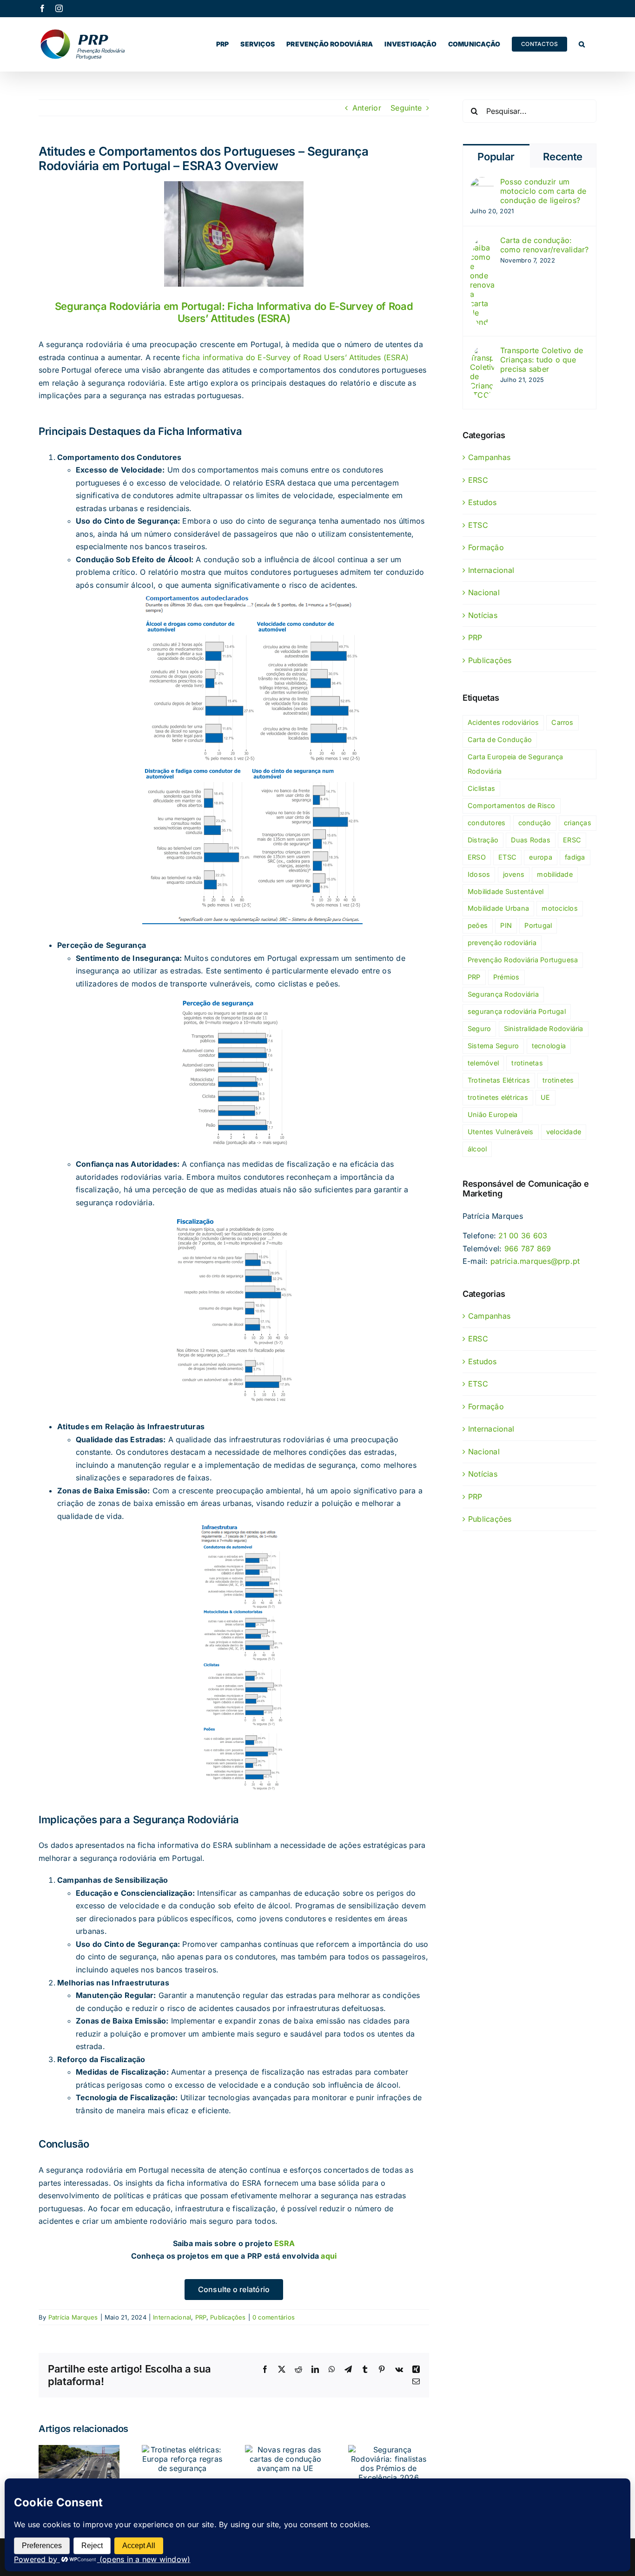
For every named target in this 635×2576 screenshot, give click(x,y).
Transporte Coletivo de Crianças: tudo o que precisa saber (542, 360)
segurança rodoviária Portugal (517, 1011)
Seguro (479, 1028)
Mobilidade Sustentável (506, 891)
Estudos (483, 502)
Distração (483, 840)
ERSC (478, 480)
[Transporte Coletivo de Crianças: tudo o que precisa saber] (482, 352)
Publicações (228, 2317)
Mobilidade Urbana (498, 908)
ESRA (284, 2243)
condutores (486, 823)
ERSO (477, 857)
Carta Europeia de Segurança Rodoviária (515, 764)
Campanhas (489, 457)
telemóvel (483, 1063)
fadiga (575, 857)
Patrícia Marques (73, 2317)
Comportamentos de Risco (512, 805)
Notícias (483, 615)
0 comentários (274, 2317)
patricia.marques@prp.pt (535, 1261)
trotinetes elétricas (498, 1097)
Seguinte (406, 108)
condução (535, 823)
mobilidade (555, 874)
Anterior (367, 108)
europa (540, 857)
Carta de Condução (500, 739)
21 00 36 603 (523, 1235)
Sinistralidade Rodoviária (544, 1028)
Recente (563, 157)
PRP (201, 2317)
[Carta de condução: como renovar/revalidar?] (482, 242)
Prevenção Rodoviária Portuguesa (523, 960)
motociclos (559, 908)
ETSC (478, 525)
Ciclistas (481, 788)
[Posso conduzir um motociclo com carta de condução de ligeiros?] (482, 183)
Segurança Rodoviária (503, 994)
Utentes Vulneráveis (501, 1132)
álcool (477, 1149)
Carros (562, 722)
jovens (514, 874)
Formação (486, 547)
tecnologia (549, 1046)
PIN (506, 925)
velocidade (564, 1132)
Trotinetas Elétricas (499, 1080)
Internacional (172, 2317)
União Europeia (493, 1114)
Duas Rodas (530, 840)
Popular (496, 157)
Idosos (479, 874)
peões (478, 925)
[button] (582, 44)
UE (545, 1097)
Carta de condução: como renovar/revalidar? (545, 245)
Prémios (506, 977)
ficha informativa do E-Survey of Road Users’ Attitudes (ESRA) (295, 357)
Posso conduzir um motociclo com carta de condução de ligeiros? (543, 191)
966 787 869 (528, 1249)
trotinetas (527, 1063)
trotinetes (558, 1080)
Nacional (484, 592)
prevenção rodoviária (502, 943)
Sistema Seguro (493, 1046)
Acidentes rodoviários (503, 722)
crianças (578, 823)
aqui (329, 2256)
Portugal (538, 925)
